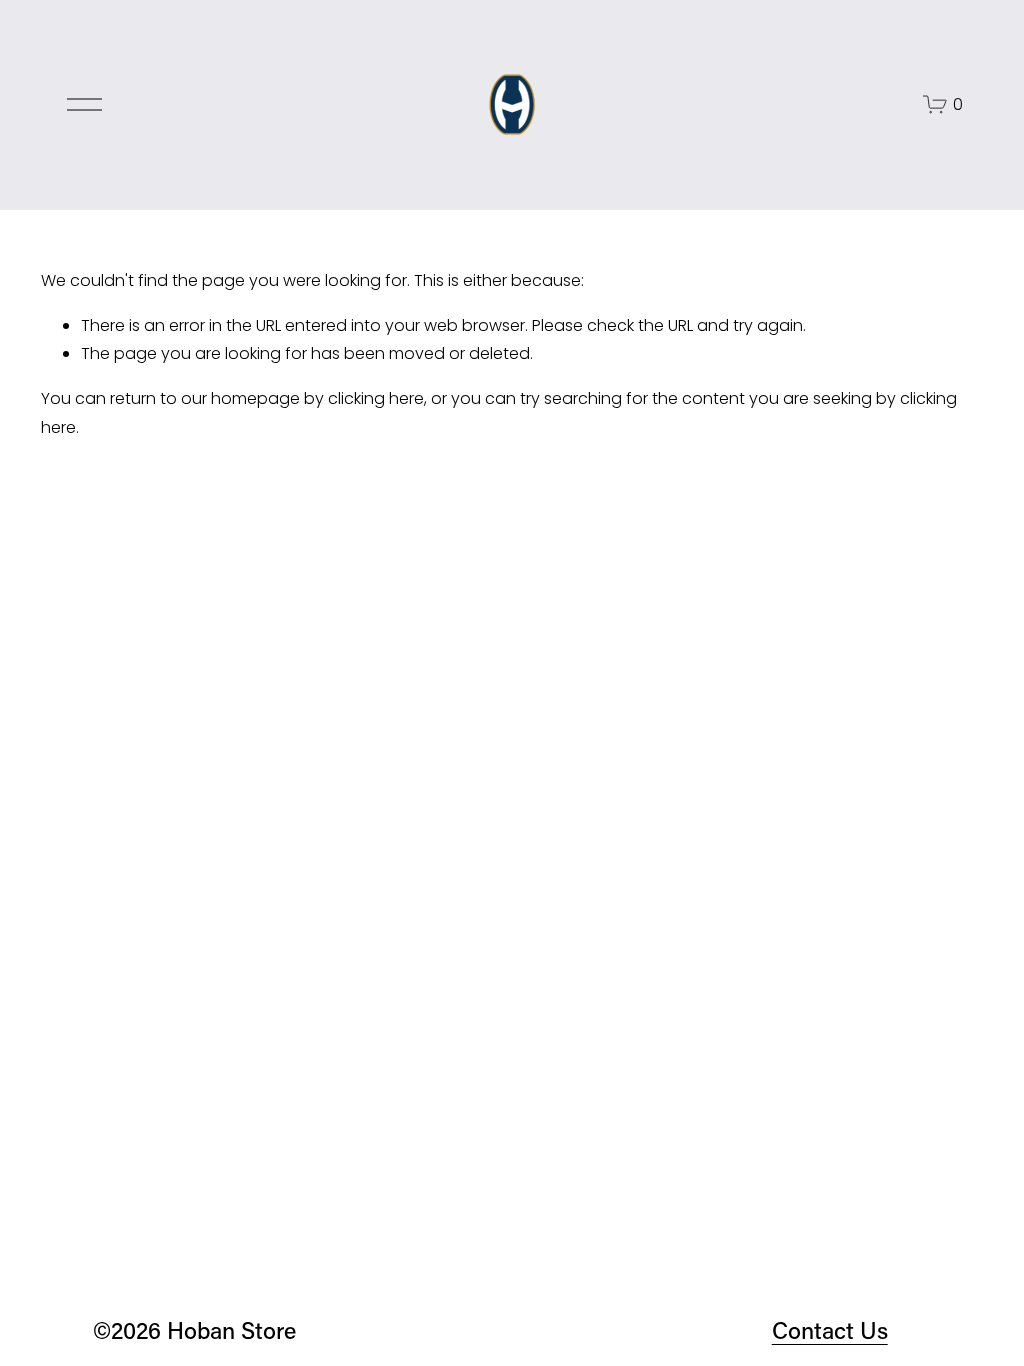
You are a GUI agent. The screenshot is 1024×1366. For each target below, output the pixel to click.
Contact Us (830, 1330)
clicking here (376, 398)
